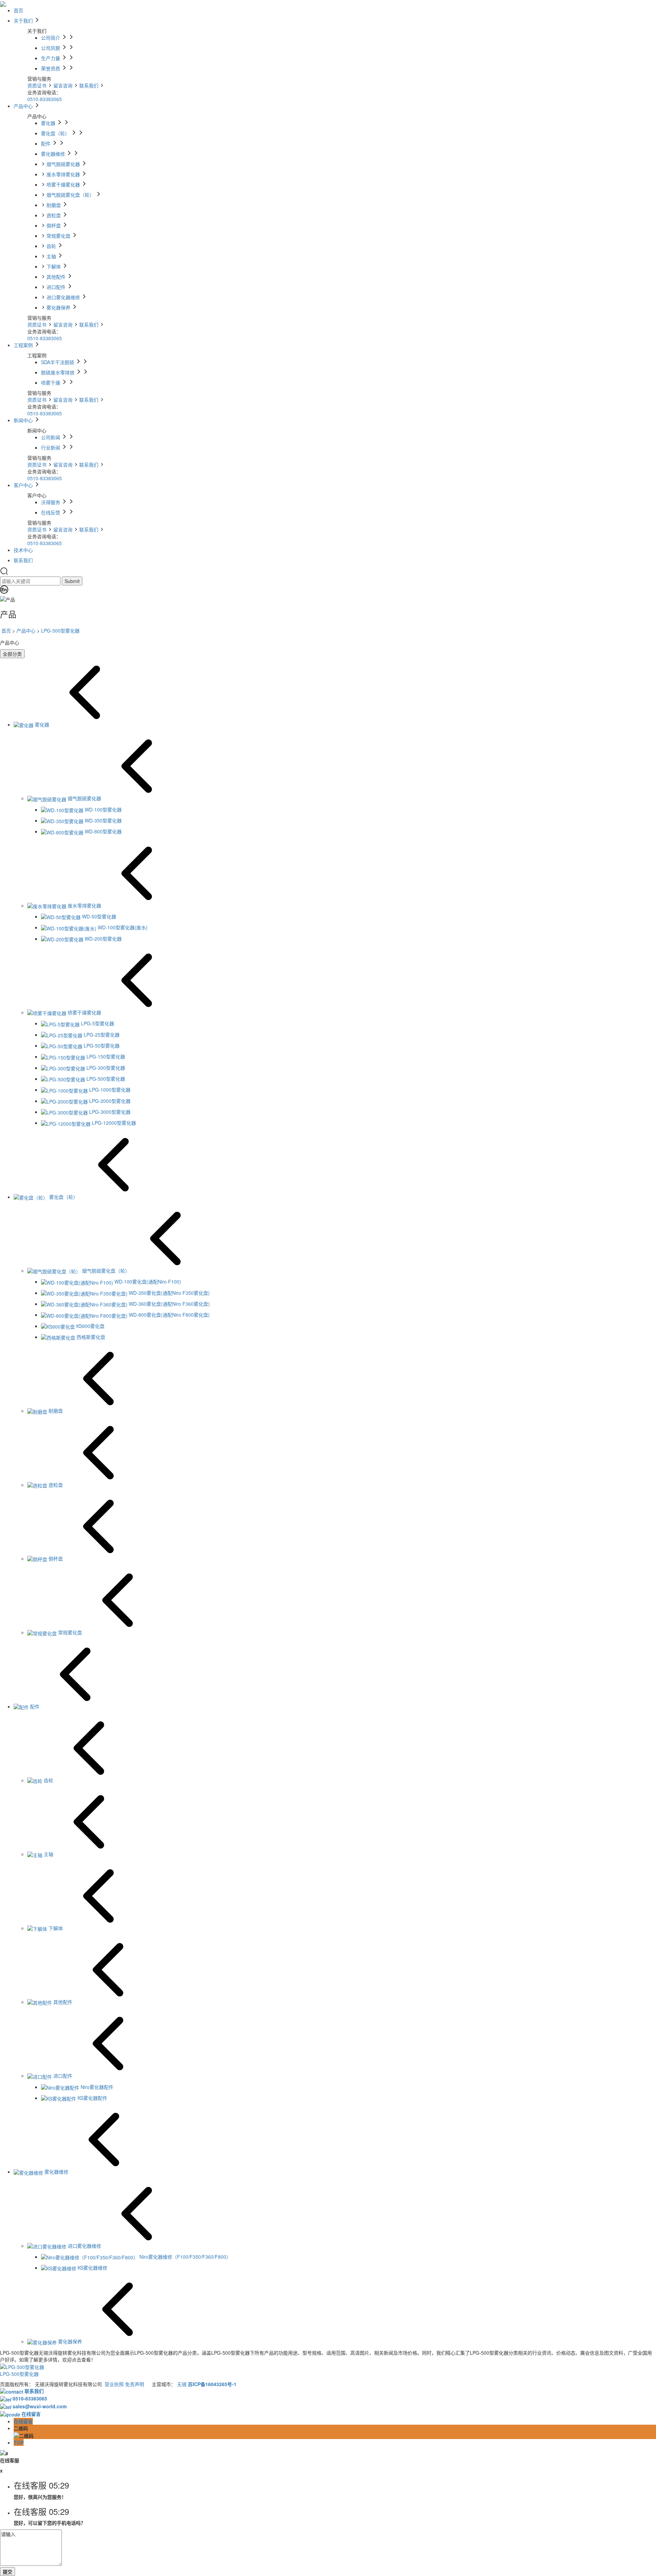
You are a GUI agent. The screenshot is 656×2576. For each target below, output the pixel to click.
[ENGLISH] (4, 592)
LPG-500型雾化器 (60, 631)
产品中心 (26, 631)
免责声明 (135, 2384)
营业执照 (114, 2384)
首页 (6, 631)
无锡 (182, 2384)
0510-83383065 (45, 99)
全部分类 (12, 654)
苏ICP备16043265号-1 (212, 2384)
